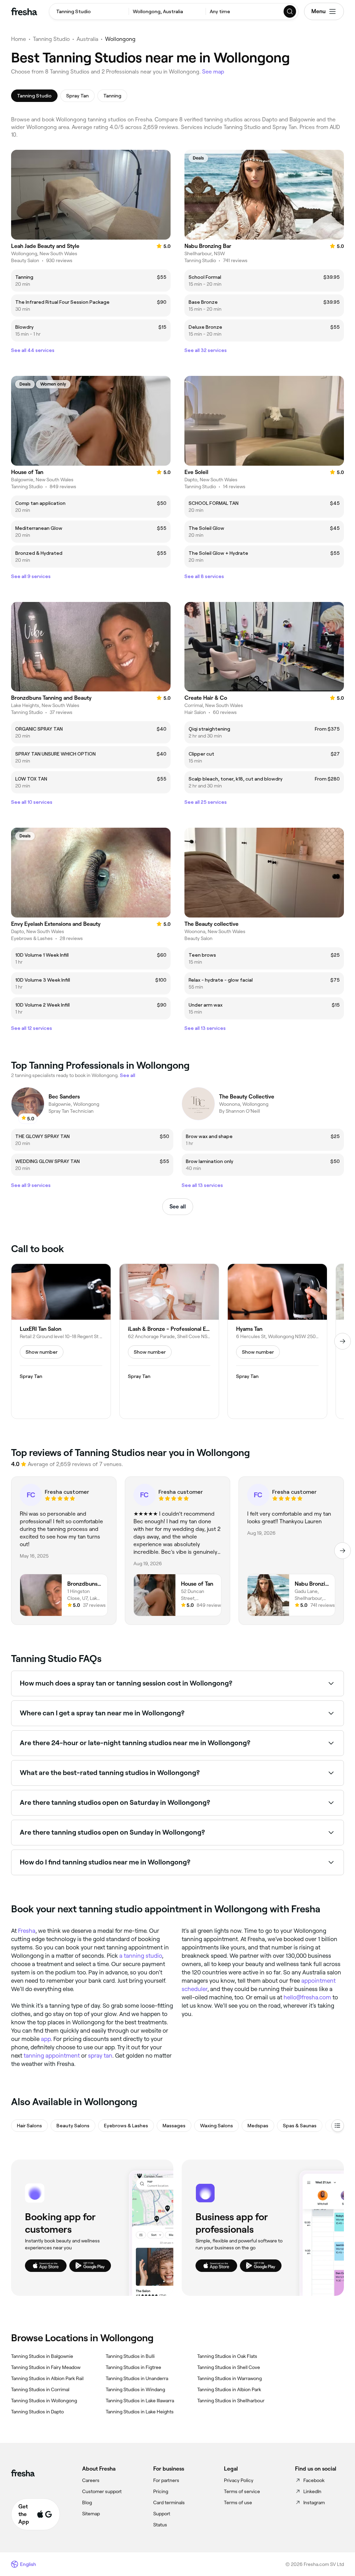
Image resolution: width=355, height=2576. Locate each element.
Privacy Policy (239, 2480)
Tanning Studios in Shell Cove (229, 2367)
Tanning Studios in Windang (135, 2389)
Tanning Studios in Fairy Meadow (46, 2367)
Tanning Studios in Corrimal (40, 2389)
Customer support (102, 2491)
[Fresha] (24, 11)
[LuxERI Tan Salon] (61, 1341)
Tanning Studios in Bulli (130, 2356)
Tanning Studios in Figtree (133, 2367)
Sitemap (91, 2514)
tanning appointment (52, 2056)
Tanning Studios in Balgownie (42, 2356)
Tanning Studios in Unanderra (137, 2378)
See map (213, 72)
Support (162, 2514)
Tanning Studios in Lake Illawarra (140, 2401)
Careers (91, 2480)
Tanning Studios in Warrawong (230, 2378)
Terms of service (242, 2491)
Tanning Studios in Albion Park (229, 2389)
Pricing (161, 2491)
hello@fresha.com (307, 1997)
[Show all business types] (338, 2126)
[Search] (290, 11)
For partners (166, 2480)
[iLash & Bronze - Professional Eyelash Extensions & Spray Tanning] (169, 1341)
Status (160, 2525)
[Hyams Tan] (277, 1341)
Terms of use (238, 2502)
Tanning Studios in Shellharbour (231, 2401)
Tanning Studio (51, 39)
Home (19, 39)
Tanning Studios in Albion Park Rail (47, 2378)
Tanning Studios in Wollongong (44, 2401)
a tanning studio (141, 1956)
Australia (87, 39)
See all (178, 1207)
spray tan (100, 2056)
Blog (87, 2502)
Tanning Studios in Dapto (37, 2412)
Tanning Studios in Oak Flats (227, 2356)
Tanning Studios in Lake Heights (140, 2412)
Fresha (27, 1931)
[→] (343, 1341)
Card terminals (169, 2502)
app (46, 2039)
